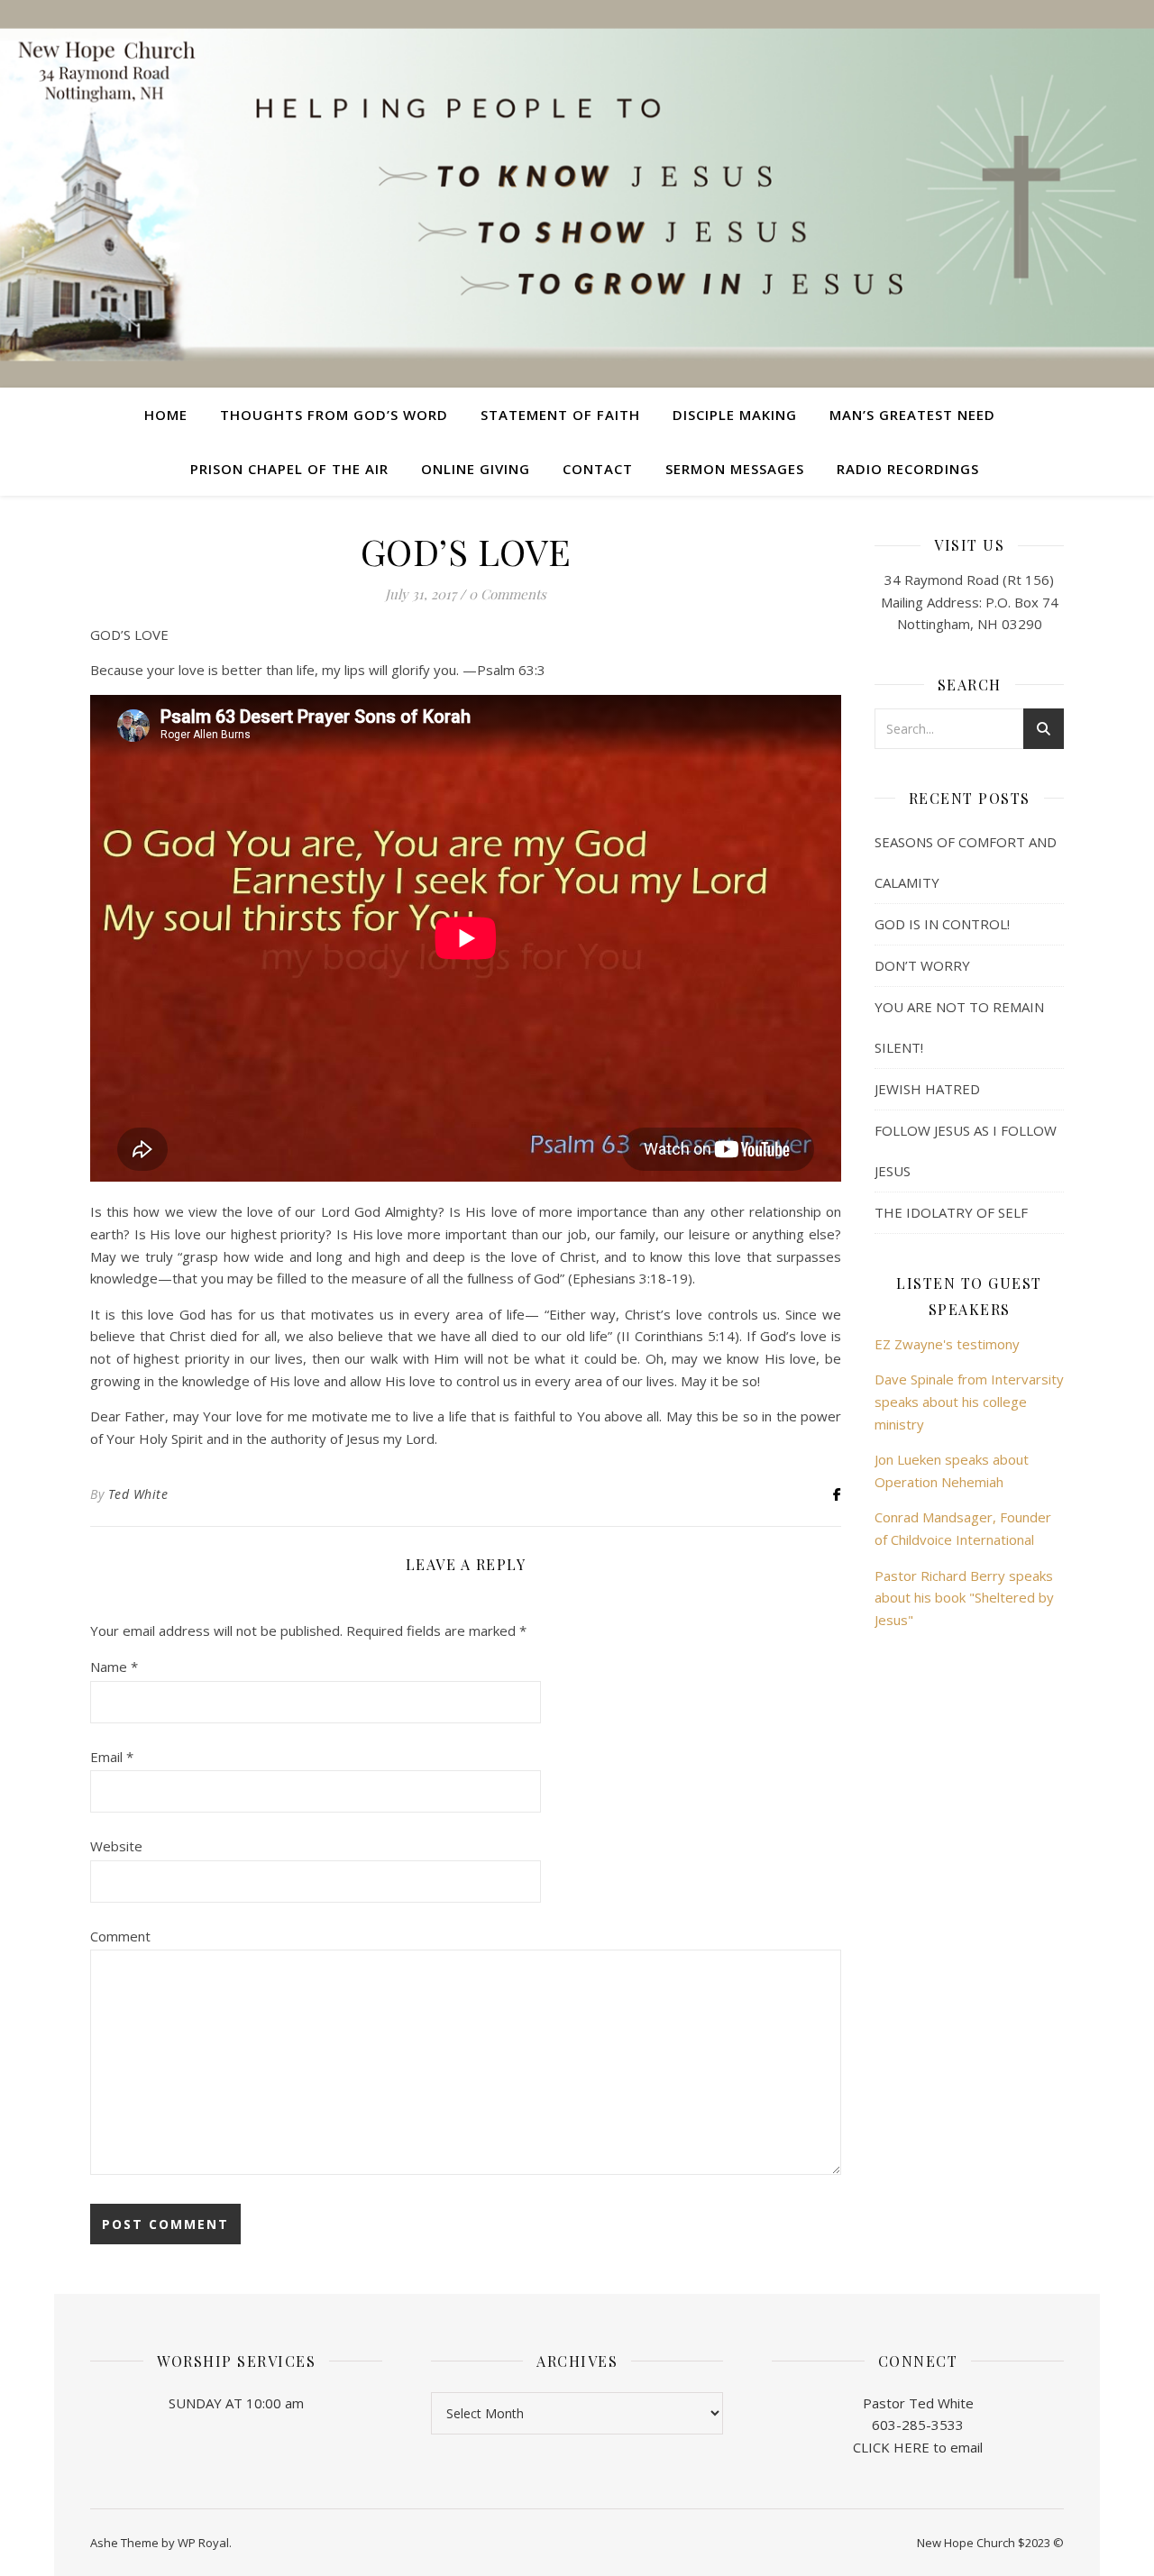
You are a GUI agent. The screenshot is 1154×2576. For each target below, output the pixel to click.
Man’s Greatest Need (912, 415)
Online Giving (476, 469)
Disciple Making (735, 415)
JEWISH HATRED (927, 1089)
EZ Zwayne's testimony (947, 1344)
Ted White (138, 1494)
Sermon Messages (735, 469)
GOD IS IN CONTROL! (942, 924)
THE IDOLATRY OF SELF (951, 1212)
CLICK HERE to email (918, 2447)
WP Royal (203, 2543)
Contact (598, 469)
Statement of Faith (560, 415)
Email (112, 1757)
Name (114, 1667)
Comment (120, 1936)
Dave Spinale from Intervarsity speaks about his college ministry (969, 1401)
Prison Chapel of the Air (289, 469)
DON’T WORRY (922, 965)
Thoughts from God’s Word (334, 415)
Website (116, 1846)
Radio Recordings (908, 469)
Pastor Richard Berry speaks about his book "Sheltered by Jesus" (964, 1598)
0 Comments (508, 594)
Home (166, 415)
